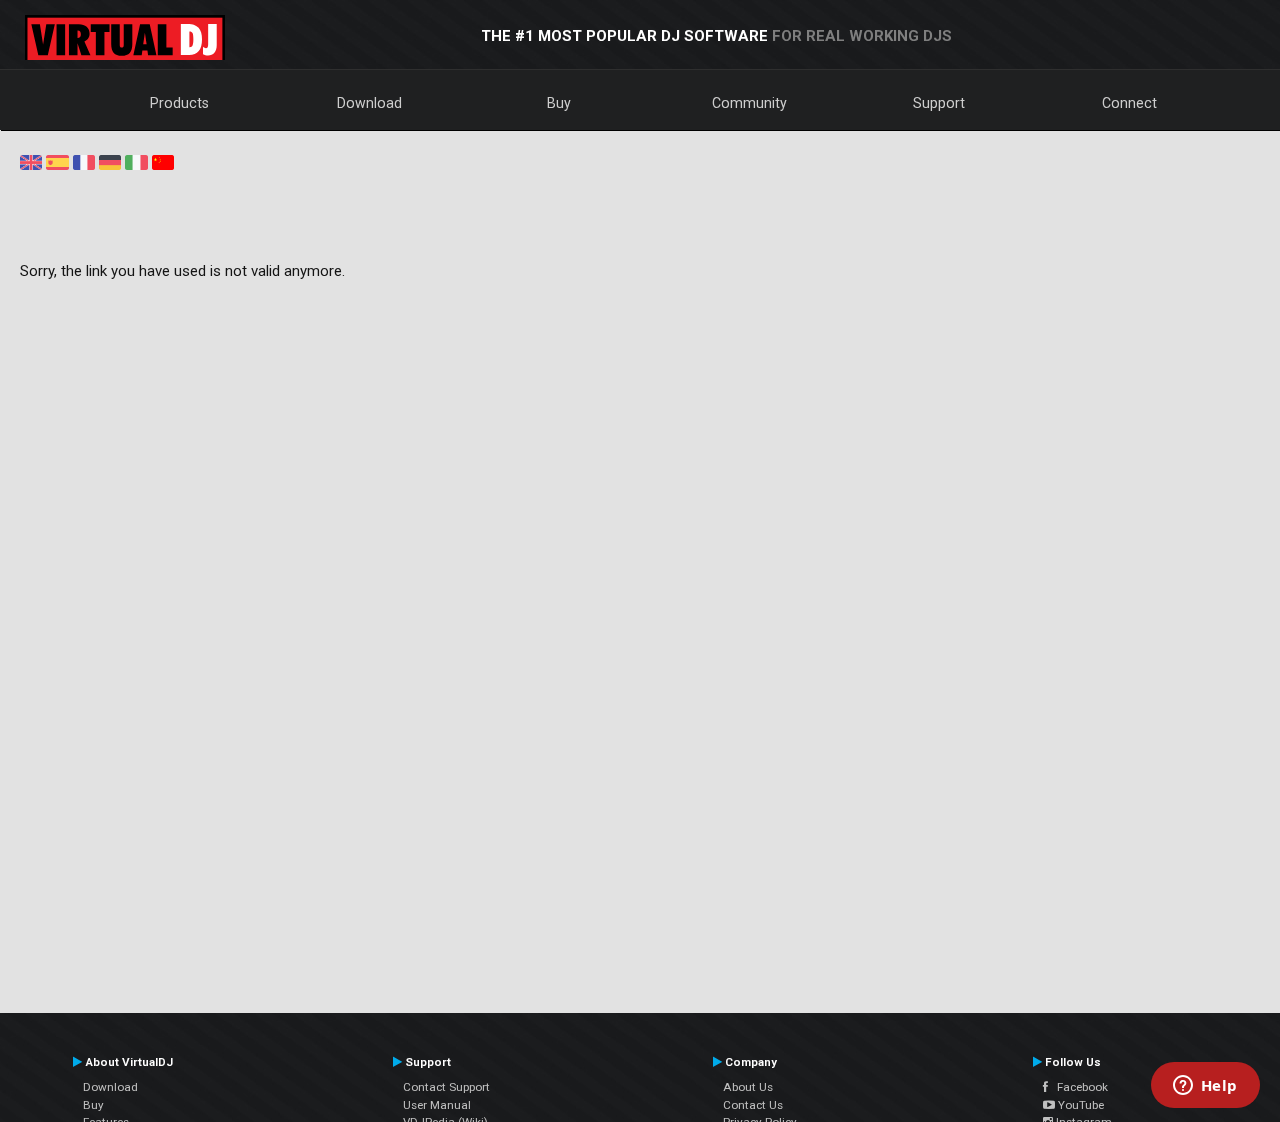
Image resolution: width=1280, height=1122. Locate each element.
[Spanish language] (57, 161)
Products (179, 103)
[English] (31, 161)
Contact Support (446, 1087)
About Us (748, 1087)
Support (939, 103)
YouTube (1079, 1105)
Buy (559, 103)
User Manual (437, 1105)
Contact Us (753, 1105)
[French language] (84, 161)
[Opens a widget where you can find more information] (1205, 1087)
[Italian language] (136, 161)
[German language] (110, 161)
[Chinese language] (163, 161)
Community (749, 103)
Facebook (1078, 1087)
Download (369, 103)
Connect (1129, 103)
